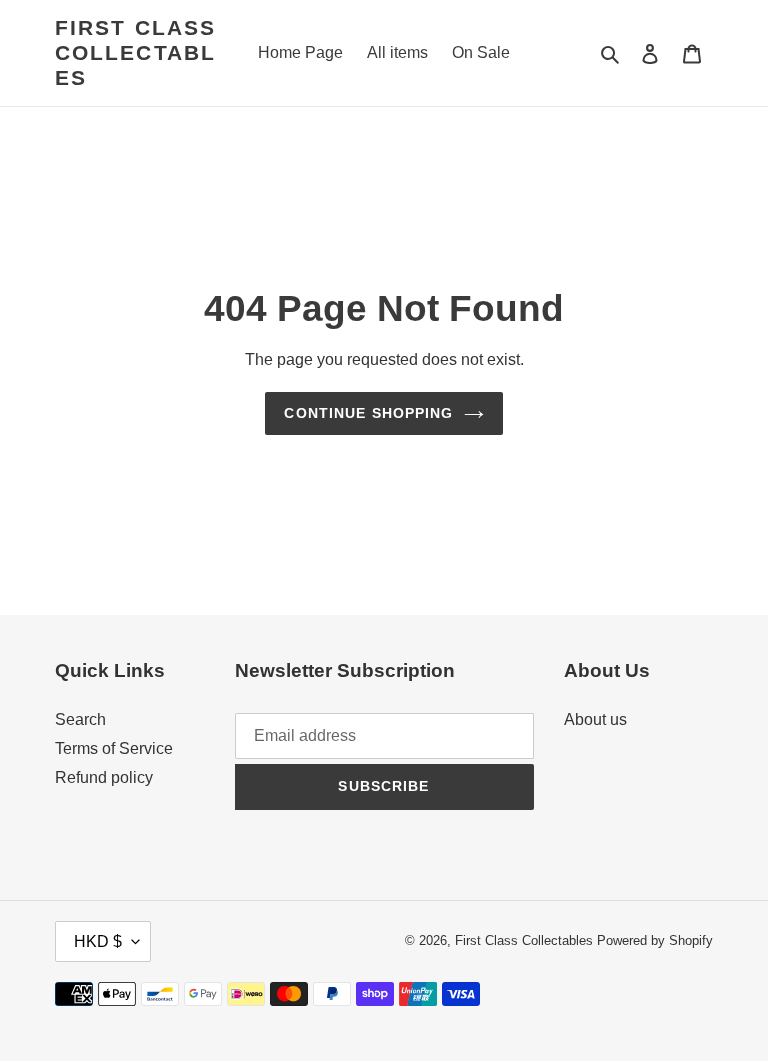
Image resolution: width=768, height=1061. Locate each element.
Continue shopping (368, 413)
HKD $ (98, 941)
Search (80, 719)
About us (595, 719)
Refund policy (104, 777)
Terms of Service (114, 748)
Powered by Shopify (655, 940)
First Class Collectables (135, 52)
